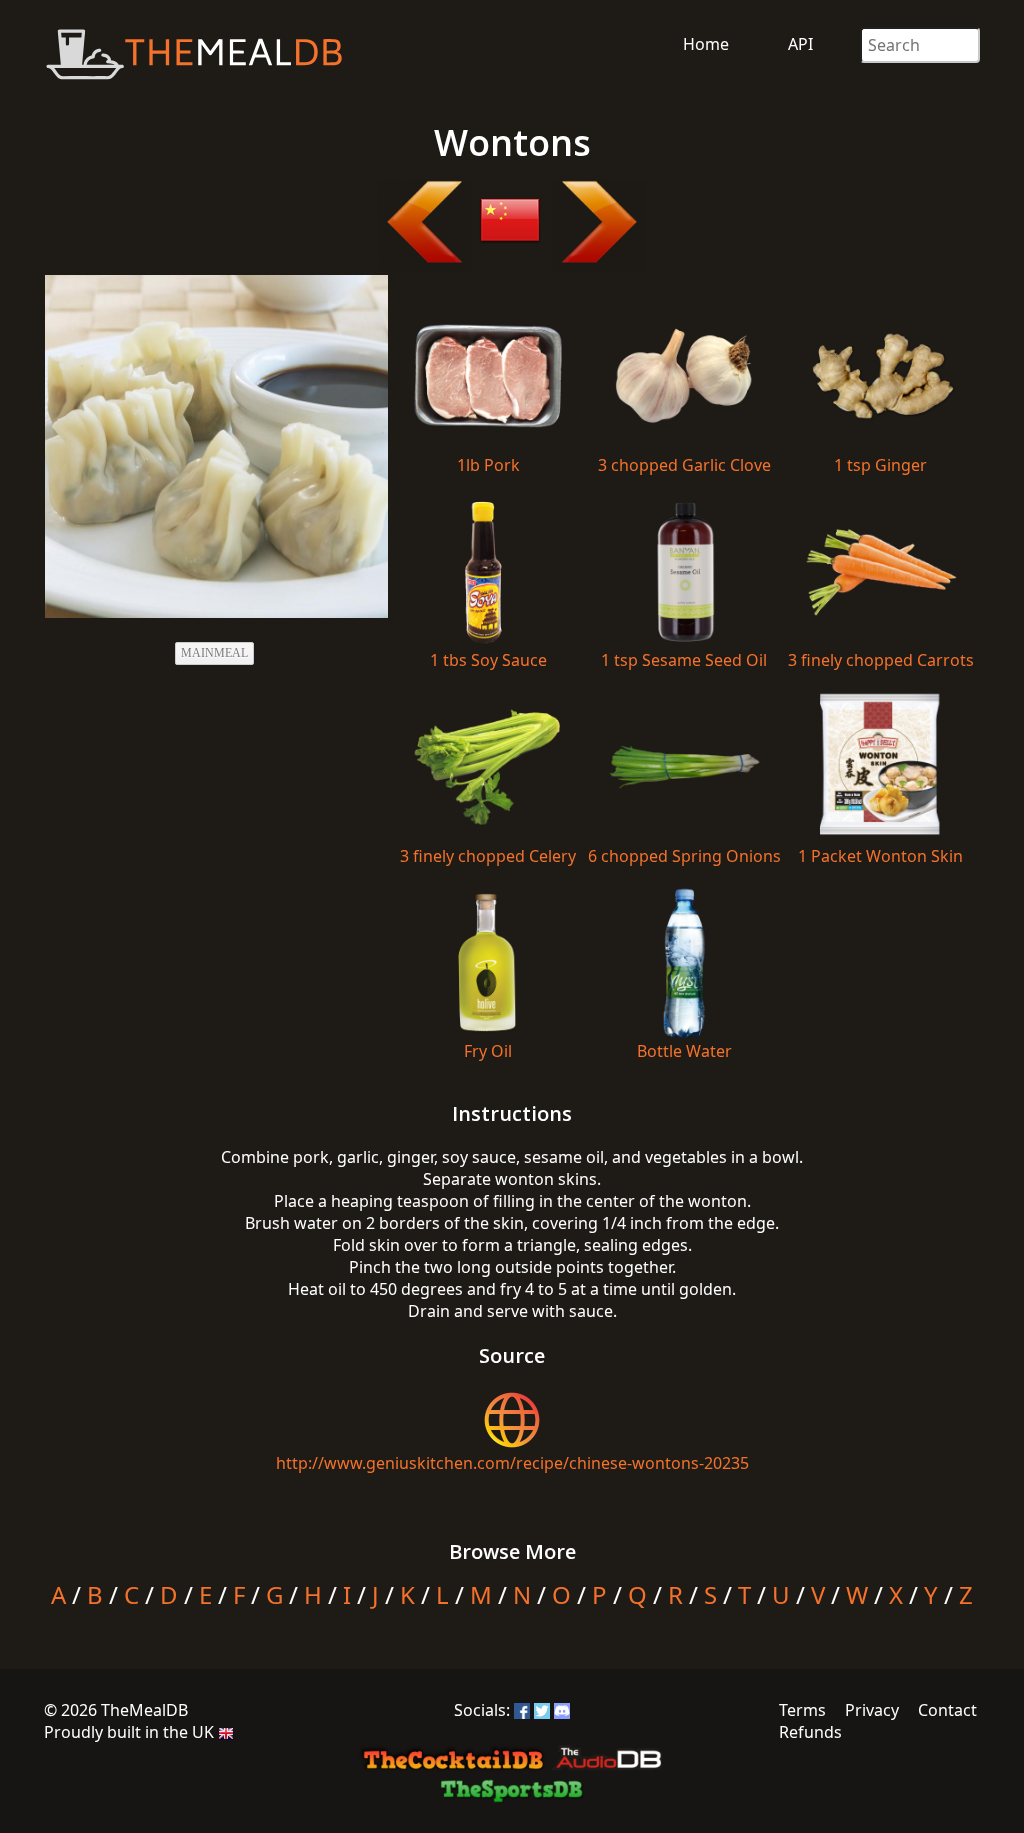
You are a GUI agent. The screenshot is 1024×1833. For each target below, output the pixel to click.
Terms (802, 1710)
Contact (947, 1710)
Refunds (810, 1732)
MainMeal (214, 653)
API (800, 44)
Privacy (872, 1710)
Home (706, 44)
